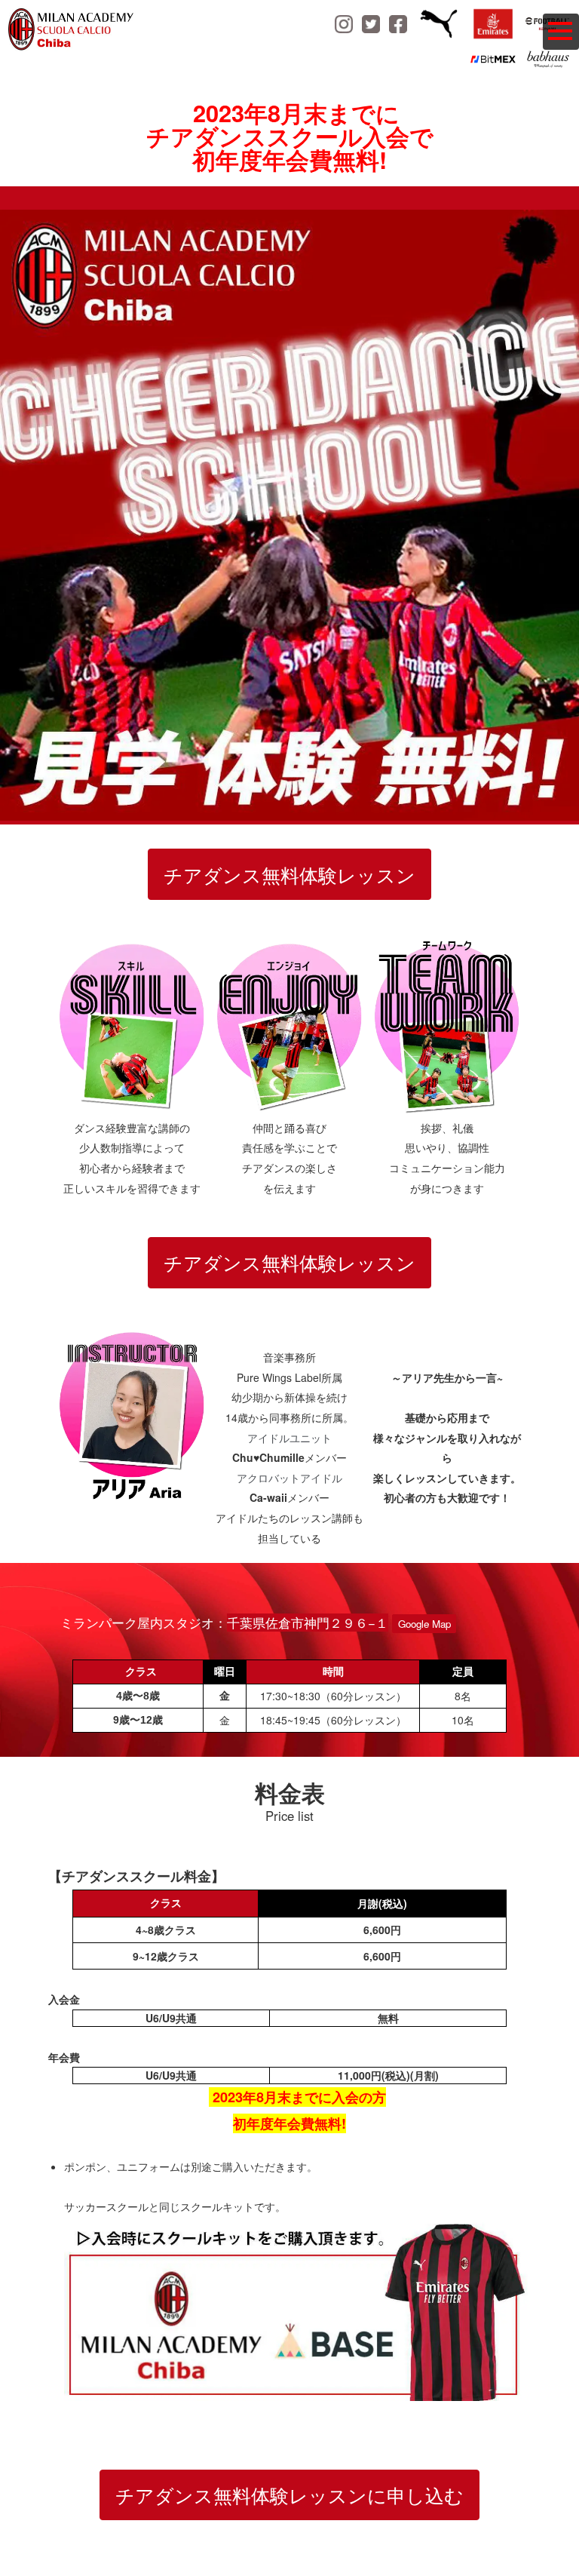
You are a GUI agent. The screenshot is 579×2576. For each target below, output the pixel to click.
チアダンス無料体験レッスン (289, 874)
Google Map (424, 1624)
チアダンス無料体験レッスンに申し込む (289, 2495)
